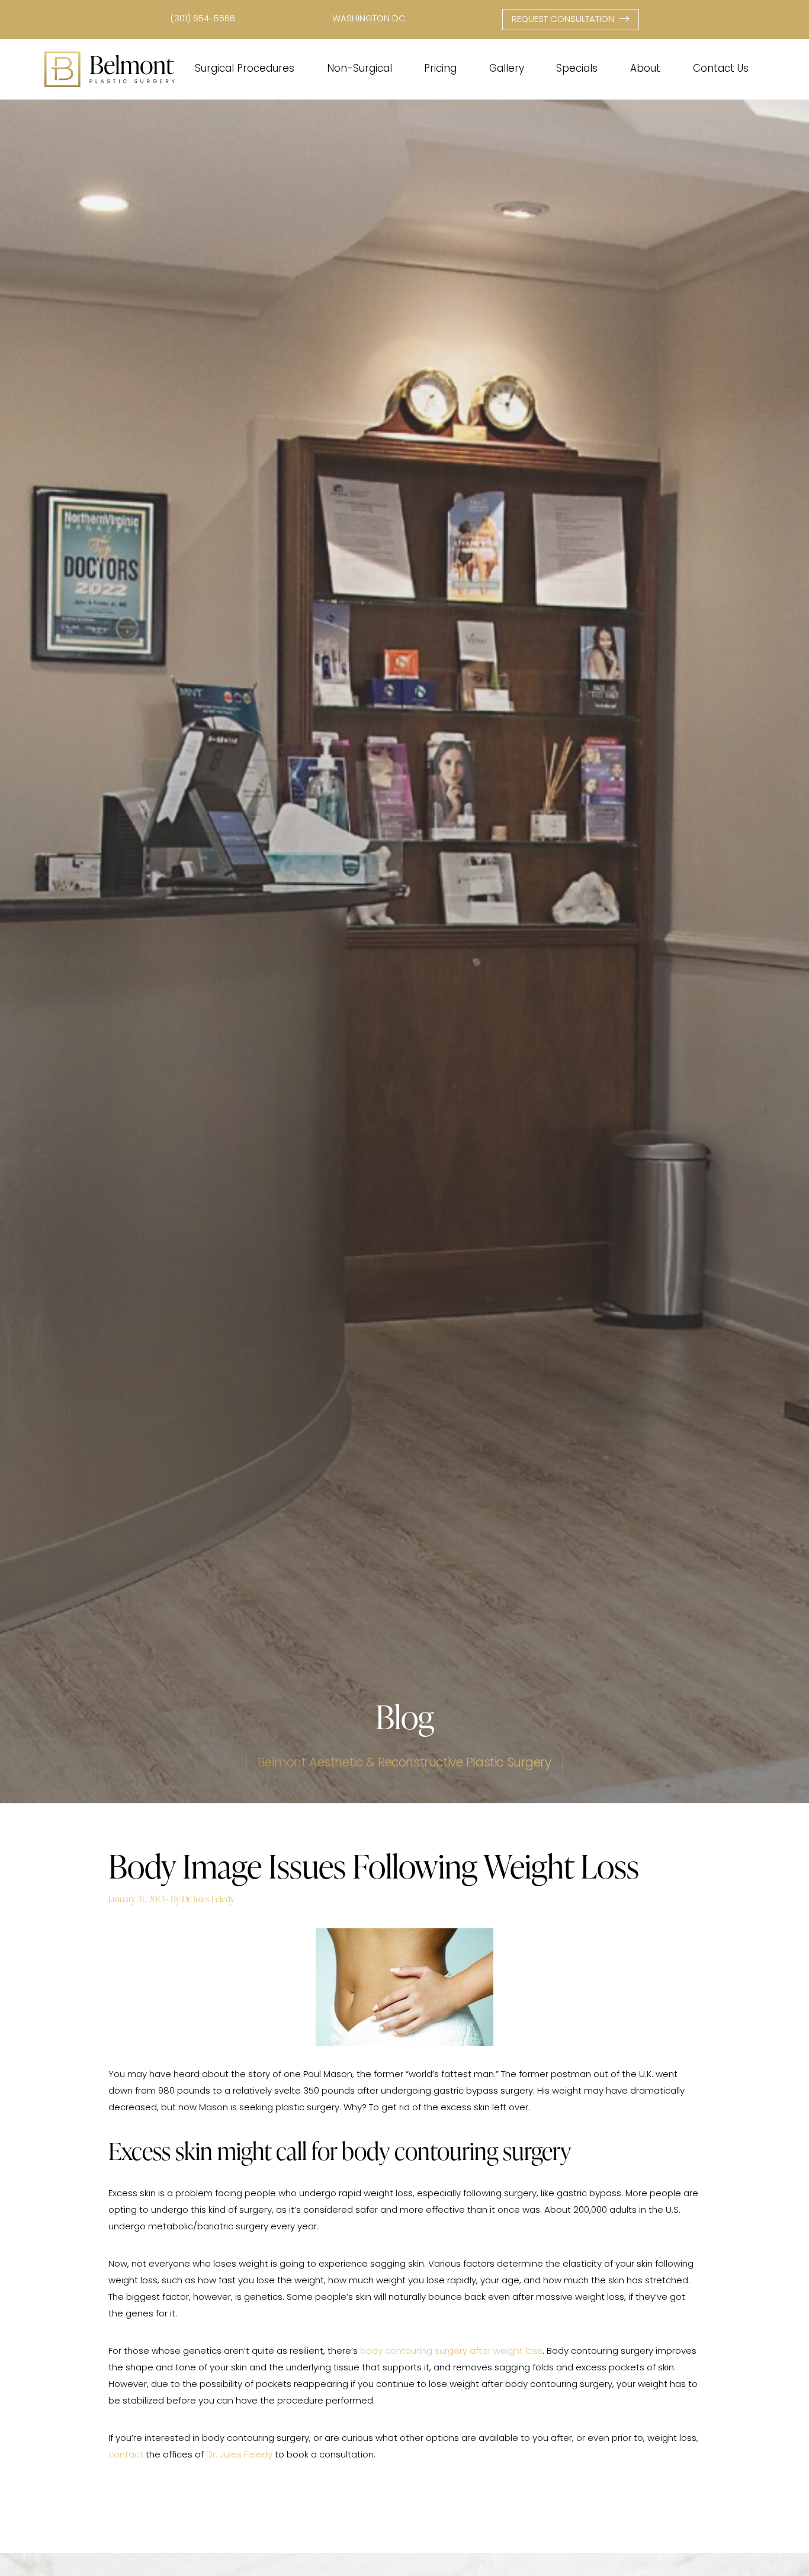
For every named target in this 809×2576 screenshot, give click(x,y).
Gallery (507, 69)
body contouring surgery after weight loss (451, 2352)
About (645, 69)
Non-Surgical (359, 69)
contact (126, 2455)
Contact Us (721, 69)
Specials (577, 69)
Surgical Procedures (245, 69)
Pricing (440, 69)
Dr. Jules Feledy (239, 2455)
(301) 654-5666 (203, 19)
